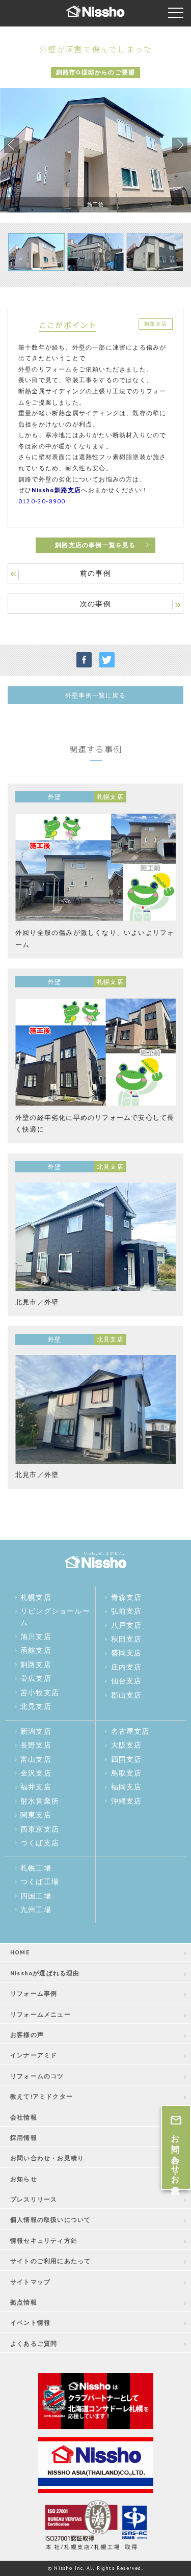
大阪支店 (127, 1745)
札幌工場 (36, 1868)
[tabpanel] (95, 150)
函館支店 (36, 1650)
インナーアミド (34, 2055)
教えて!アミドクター (42, 2096)
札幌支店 (36, 1597)
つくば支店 (40, 1843)
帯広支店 (36, 1678)
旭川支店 (36, 1636)
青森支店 (127, 1597)
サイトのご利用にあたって (50, 2261)
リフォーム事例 (34, 1993)
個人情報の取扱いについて (50, 2220)
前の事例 (95, 573)
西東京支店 (40, 1829)
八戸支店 (127, 1625)
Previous (12, 145)
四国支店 (127, 1759)
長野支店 (36, 1745)
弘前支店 (127, 1611)
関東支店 (36, 1815)
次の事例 (95, 604)
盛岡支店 (127, 1653)
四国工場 (36, 1896)
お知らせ (24, 2179)
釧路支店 (36, 1665)
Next (180, 145)
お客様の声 (27, 2035)
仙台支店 (127, 1681)
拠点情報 (24, 2302)
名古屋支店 (130, 1731)
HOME (20, 1952)
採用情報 (24, 2138)
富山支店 (36, 1759)
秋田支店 (127, 1639)
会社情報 (24, 2117)
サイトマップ (30, 2282)
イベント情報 (30, 2323)
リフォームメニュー (40, 2014)
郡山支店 (127, 1695)
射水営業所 (40, 1801)
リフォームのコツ (37, 2076)
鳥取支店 (127, 1773)
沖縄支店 (127, 1801)
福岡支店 (127, 1787)
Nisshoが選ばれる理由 (45, 1973)
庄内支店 (127, 1667)
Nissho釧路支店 (56, 490)
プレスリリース (34, 2199)
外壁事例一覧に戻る (95, 695)
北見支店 (36, 1706)
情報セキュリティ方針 (44, 2240)
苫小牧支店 (40, 1693)
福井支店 (36, 1787)
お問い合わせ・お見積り (47, 2158)
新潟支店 (36, 1731)
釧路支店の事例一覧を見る (95, 545)
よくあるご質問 (34, 2343)
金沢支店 (36, 1773)
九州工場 (36, 1910)
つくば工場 (40, 1882)
